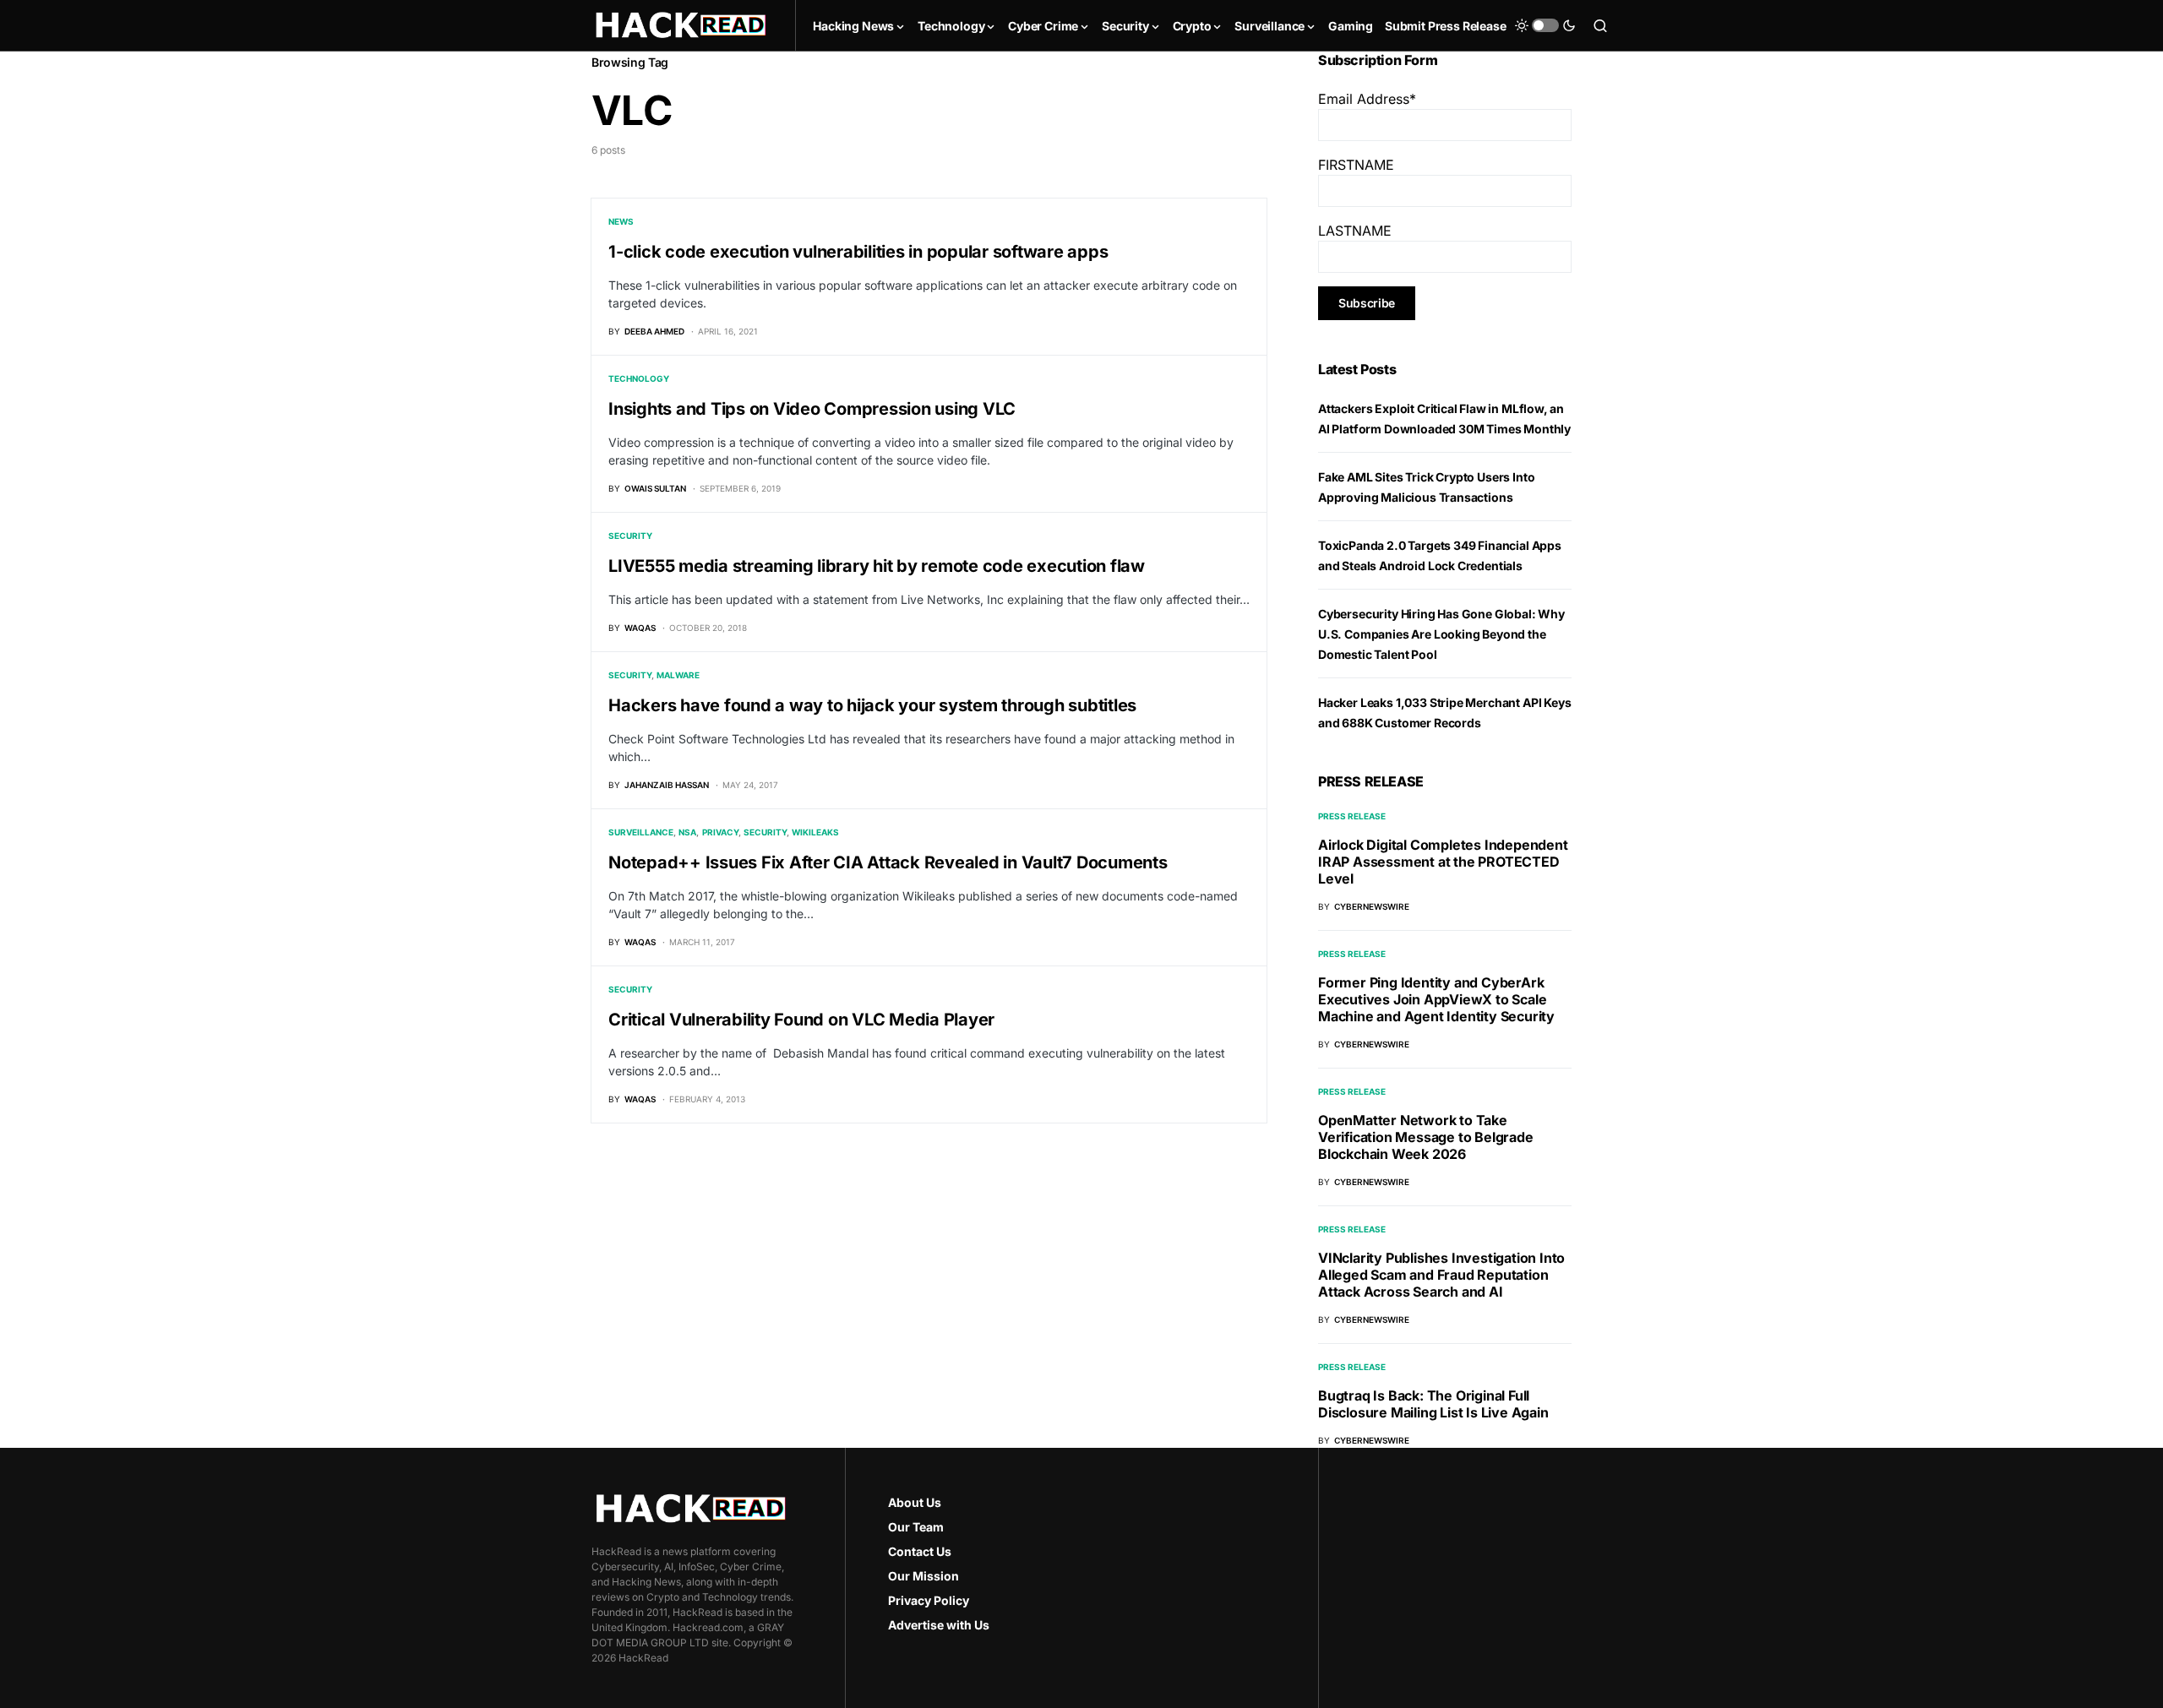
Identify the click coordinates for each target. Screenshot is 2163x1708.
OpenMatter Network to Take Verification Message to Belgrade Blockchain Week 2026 (1426, 1137)
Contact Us (920, 1551)
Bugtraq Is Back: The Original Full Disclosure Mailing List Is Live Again (1433, 1404)
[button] (1545, 25)
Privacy (720, 832)
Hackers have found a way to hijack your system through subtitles (872, 705)
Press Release (1352, 816)
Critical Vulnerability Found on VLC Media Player (801, 1020)
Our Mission (923, 1576)
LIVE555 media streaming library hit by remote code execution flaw (877, 566)
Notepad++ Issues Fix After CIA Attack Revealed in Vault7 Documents (888, 862)
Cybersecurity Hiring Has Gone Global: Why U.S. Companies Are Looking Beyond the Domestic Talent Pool (1441, 634)
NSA (687, 832)
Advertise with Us (939, 1625)
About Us (915, 1502)
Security (630, 536)
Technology (639, 378)
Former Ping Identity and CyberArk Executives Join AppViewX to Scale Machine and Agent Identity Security (1436, 999)
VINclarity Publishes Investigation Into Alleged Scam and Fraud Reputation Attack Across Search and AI (1441, 1275)
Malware (678, 675)
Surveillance (641, 832)
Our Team (916, 1527)
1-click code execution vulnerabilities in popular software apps (858, 252)
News (621, 221)
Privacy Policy (929, 1600)
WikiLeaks (815, 832)
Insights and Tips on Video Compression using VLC (812, 409)
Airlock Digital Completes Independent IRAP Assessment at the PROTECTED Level (1443, 862)
